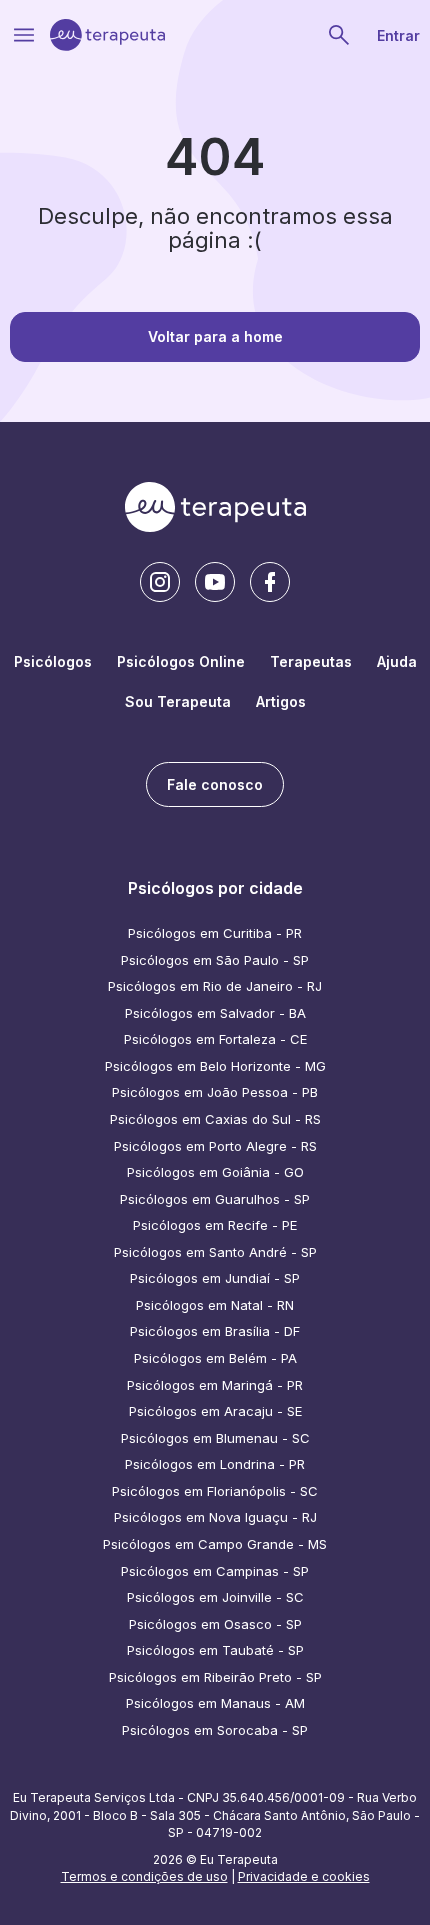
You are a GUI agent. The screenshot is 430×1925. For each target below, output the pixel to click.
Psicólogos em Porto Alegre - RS (215, 1146)
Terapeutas (311, 661)
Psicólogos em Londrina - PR (215, 1464)
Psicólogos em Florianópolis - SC (215, 1491)
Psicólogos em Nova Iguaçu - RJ (215, 1517)
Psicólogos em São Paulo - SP (215, 960)
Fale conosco (215, 784)
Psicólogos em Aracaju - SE (215, 1411)
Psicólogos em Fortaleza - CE (215, 1039)
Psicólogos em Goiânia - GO (215, 1172)
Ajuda (397, 661)
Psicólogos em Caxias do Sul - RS (215, 1119)
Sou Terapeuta (178, 701)
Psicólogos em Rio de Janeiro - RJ (215, 986)
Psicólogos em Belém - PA (215, 1358)
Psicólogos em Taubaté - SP (215, 1650)
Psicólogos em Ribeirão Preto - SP (215, 1677)
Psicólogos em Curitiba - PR (215, 933)
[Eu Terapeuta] (107, 35)
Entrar (398, 35)
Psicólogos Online (181, 661)
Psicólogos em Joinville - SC (215, 1597)
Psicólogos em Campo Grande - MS (215, 1544)
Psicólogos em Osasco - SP (215, 1624)
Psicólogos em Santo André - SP (215, 1252)
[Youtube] (215, 582)
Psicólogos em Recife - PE (215, 1225)
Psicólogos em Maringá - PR (215, 1385)
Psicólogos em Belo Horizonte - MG (215, 1066)
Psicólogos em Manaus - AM (215, 1703)
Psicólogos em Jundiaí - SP (215, 1278)
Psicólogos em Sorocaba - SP (215, 1730)
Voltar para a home (215, 336)
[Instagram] (160, 582)
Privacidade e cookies (304, 1876)
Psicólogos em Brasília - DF (215, 1331)
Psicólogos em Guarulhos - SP (215, 1199)
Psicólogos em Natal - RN (215, 1305)
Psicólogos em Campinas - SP (215, 1571)
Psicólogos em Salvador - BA (215, 1013)
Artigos (281, 701)
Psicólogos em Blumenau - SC (215, 1438)
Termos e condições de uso (144, 1876)
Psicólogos (53, 661)
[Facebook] (270, 582)
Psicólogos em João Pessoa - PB (215, 1092)
